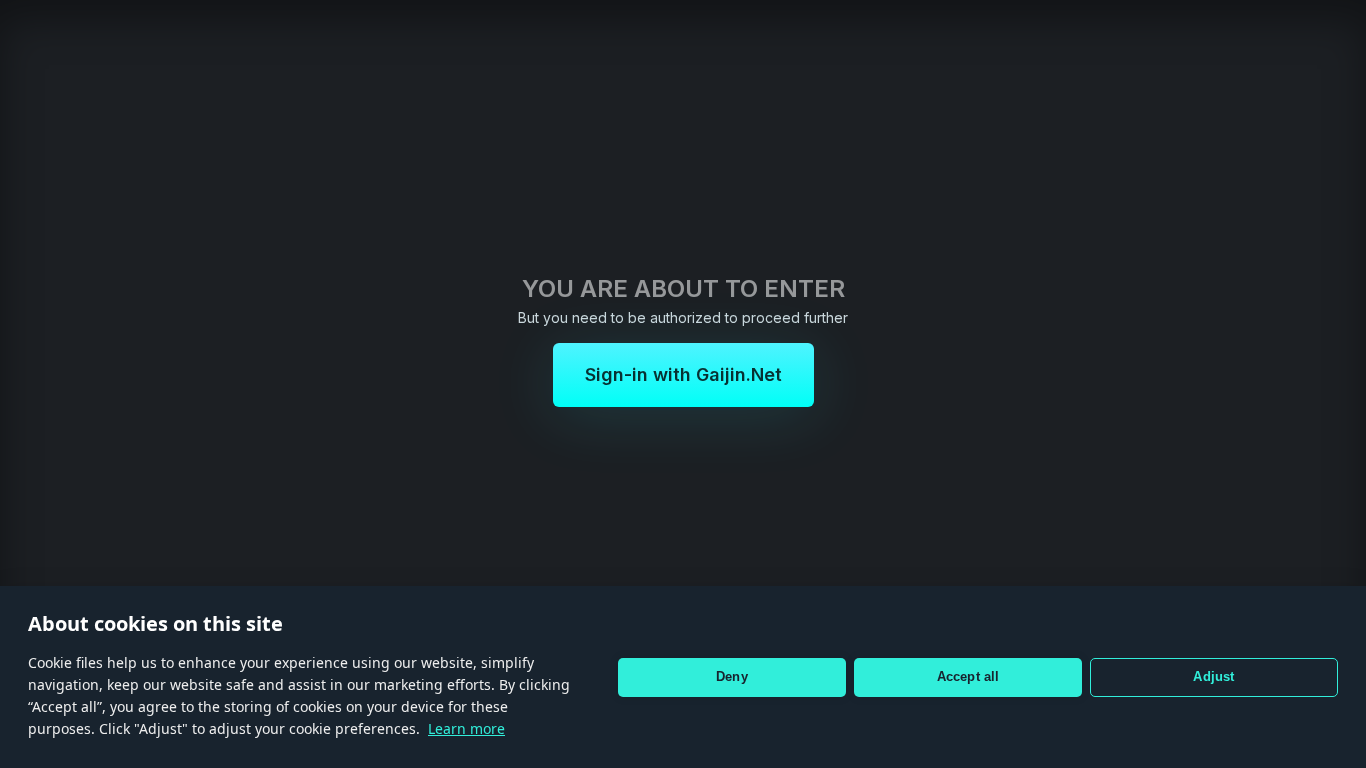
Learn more (466, 728)
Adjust (1213, 676)
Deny (732, 676)
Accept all (968, 676)
